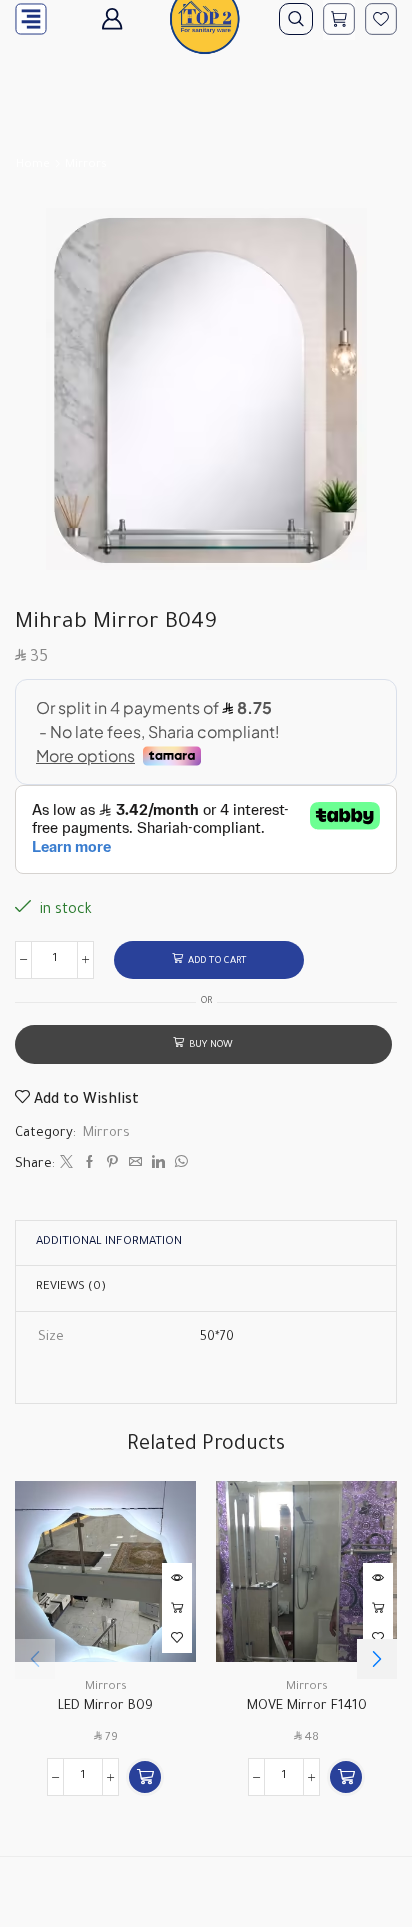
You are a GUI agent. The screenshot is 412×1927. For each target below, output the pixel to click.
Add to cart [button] (177, 1608)
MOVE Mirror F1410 (307, 1706)
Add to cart (217, 961)
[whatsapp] (179, 1165)
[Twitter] (66, 1165)
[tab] (109, 1243)
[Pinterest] (112, 1165)
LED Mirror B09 (105, 1706)
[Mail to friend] (135, 1165)
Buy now (211, 1045)
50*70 (217, 1338)
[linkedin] (158, 1165)
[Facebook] (89, 1165)
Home (33, 165)
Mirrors (86, 165)
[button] (145, 1777)
